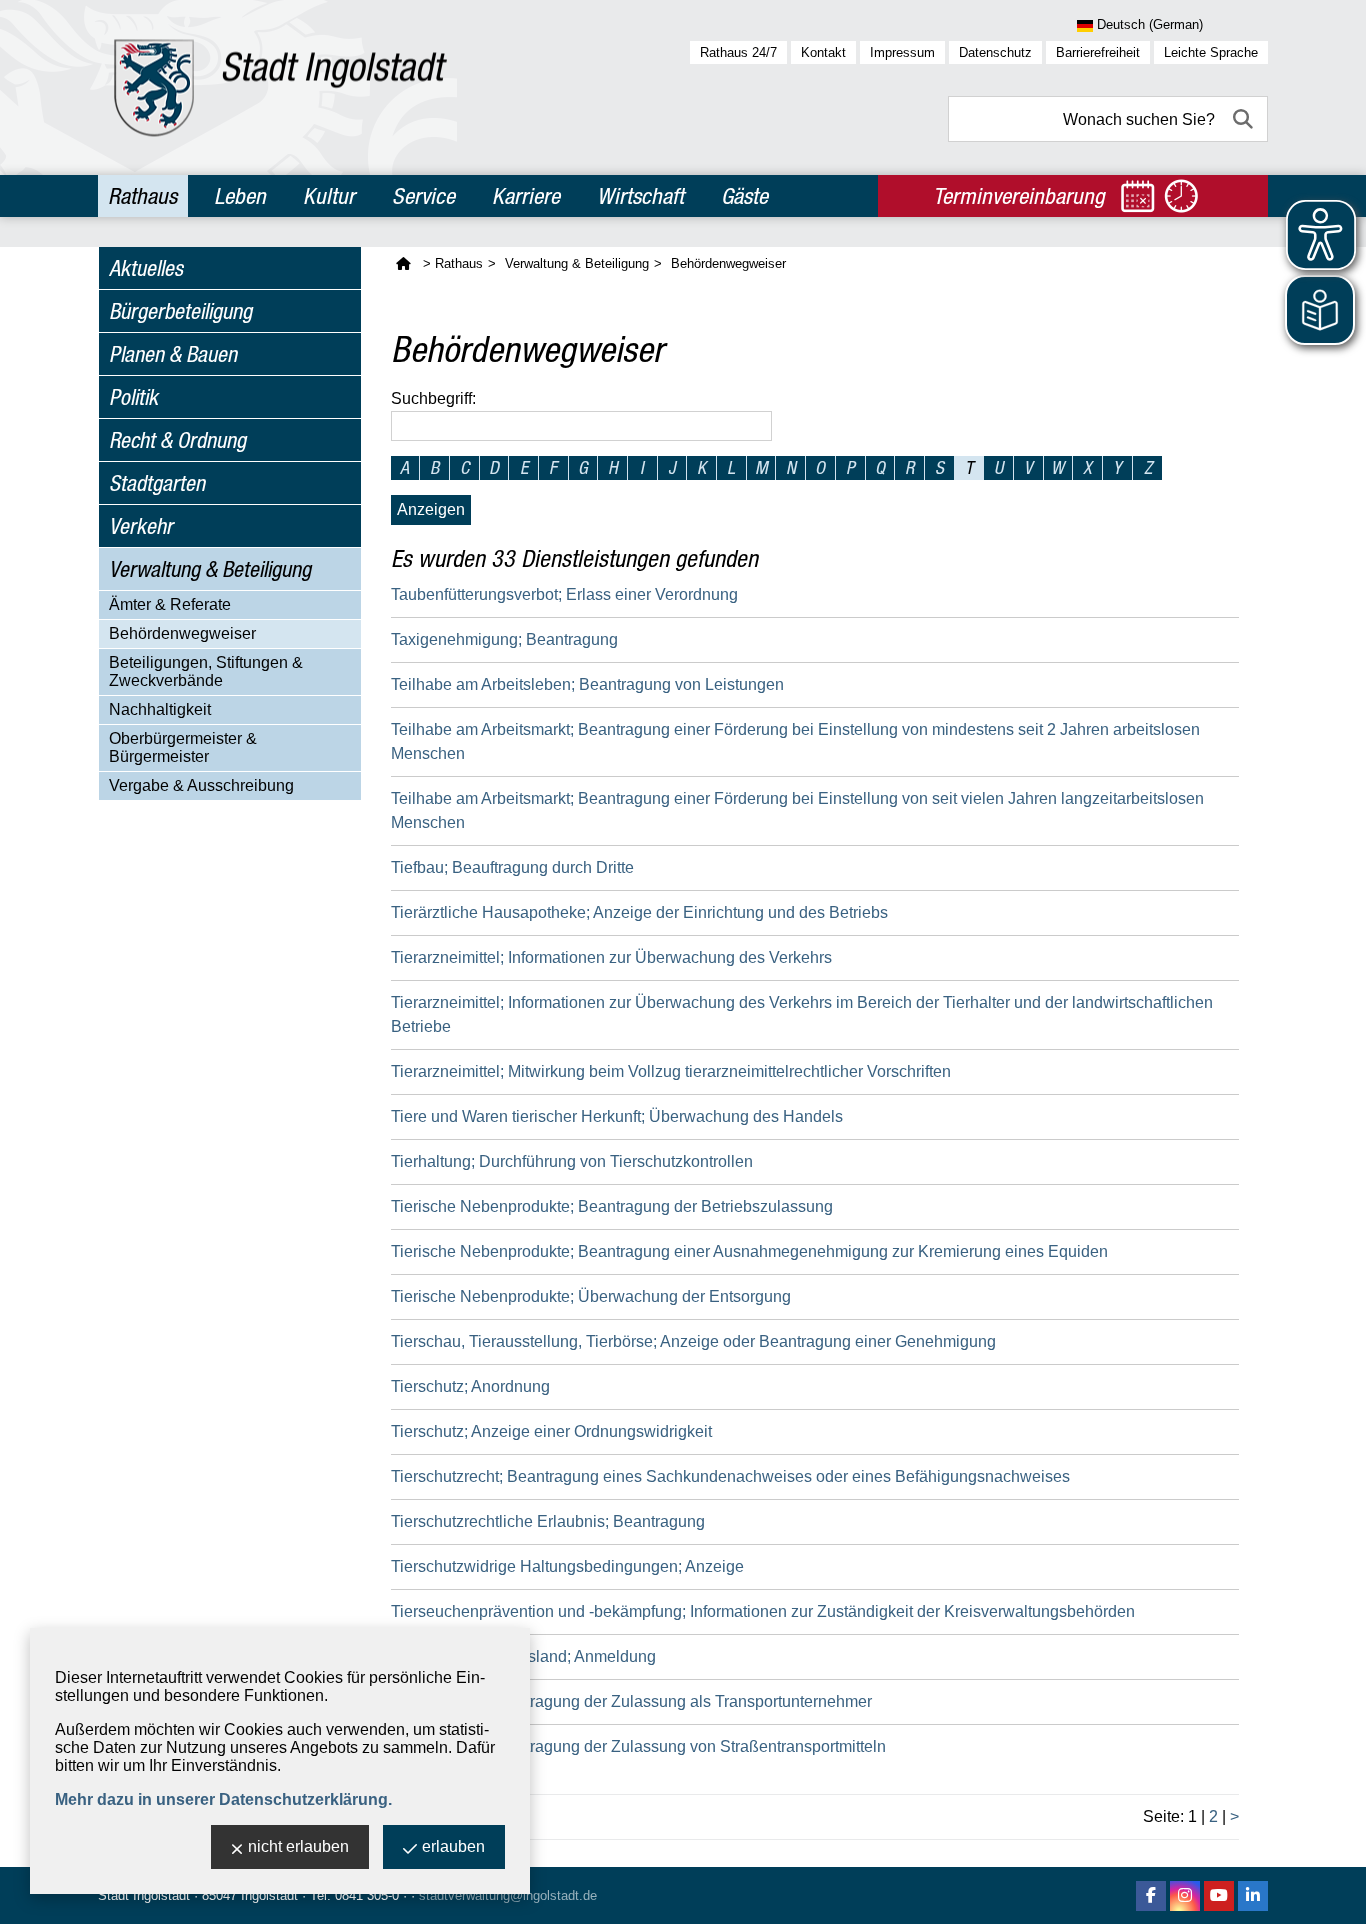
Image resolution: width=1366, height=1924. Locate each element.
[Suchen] (1245, 119)
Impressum (902, 52)
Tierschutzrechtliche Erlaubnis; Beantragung (548, 1521)
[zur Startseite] (280, 87)
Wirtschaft (640, 196)
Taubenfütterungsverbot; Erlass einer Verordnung (564, 594)
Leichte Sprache (1211, 52)
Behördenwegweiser (182, 633)
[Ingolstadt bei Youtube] (1219, 1896)
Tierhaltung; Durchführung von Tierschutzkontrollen (572, 1161)
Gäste (744, 196)
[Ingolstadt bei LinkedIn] (1253, 1896)
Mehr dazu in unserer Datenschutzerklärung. (223, 1799)
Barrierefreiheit (1098, 52)
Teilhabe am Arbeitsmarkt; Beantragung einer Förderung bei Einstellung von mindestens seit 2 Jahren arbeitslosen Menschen (795, 741)
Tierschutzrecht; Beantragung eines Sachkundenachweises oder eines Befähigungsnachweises (730, 1476)
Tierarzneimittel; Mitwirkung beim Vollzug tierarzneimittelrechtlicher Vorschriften (671, 1071)
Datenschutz (995, 52)
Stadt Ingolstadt (144, 1895)
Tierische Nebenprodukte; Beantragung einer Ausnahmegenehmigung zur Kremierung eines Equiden (749, 1251)
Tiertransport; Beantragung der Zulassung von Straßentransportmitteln (638, 1746)
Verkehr (141, 526)
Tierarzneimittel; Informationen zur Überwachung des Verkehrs (611, 957)
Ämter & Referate (170, 604)
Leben (240, 196)
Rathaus (142, 196)
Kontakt (823, 52)
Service (423, 196)
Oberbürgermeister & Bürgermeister (183, 747)
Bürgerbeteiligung (180, 311)
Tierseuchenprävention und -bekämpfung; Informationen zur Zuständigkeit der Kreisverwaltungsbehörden (763, 1611)
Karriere (526, 196)
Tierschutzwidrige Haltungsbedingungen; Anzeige (567, 1566)
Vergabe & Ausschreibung (201, 785)
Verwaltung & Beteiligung (210, 569)
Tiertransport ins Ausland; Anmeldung (523, 1656)
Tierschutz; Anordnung (470, 1386)
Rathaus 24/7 (738, 52)
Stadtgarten (157, 483)
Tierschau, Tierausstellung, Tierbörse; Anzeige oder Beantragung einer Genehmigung (693, 1341)
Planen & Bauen (173, 354)
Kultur (329, 196)
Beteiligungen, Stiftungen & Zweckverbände (206, 671)
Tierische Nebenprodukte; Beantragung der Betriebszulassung (612, 1206)
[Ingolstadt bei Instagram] (1185, 1896)
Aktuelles (146, 268)
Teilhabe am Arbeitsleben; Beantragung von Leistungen (587, 684)
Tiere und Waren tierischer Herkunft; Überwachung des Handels (617, 1116)
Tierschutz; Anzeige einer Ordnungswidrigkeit (551, 1431)
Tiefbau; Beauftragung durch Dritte (512, 867)
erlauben (453, 1846)
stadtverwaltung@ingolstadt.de (508, 1895)
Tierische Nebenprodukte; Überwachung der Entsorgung (591, 1296)
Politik (133, 397)
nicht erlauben (298, 1846)
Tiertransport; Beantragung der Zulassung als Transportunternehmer (631, 1701)
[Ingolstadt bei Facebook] (1151, 1896)
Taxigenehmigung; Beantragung (504, 639)
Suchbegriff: (433, 398)
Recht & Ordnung (177, 440)
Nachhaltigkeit (160, 709)
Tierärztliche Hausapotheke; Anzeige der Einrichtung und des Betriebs (639, 912)
